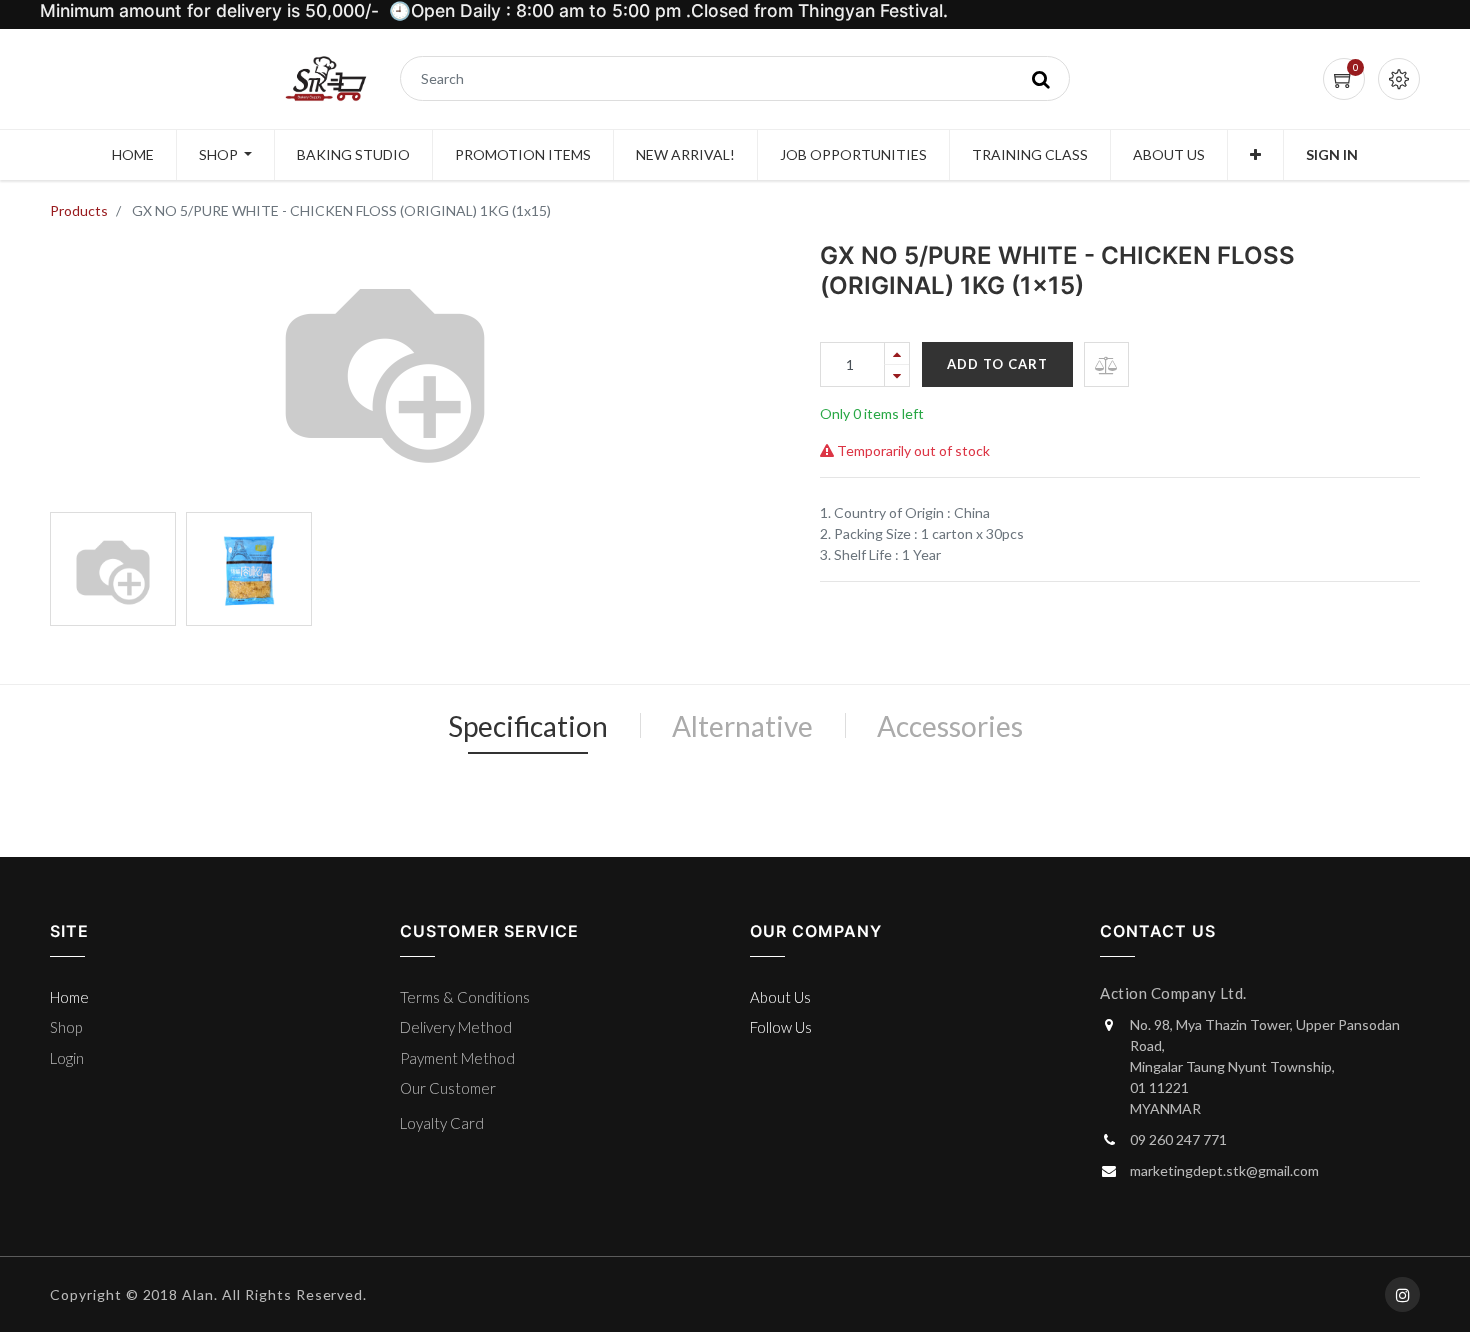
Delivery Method (456, 1027)
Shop (66, 1027)
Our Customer (448, 1088)
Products (79, 210)
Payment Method (457, 1058)
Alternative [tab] (742, 726)
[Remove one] (897, 375)
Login (67, 1058)
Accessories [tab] (950, 726)
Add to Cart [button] (997, 364)
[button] (1255, 155)
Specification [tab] (528, 726)
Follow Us (781, 1027)
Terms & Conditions (465, 997)
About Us (780, 997)
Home (69, 997)
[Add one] (897, 353)
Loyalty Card (442, 1123)
